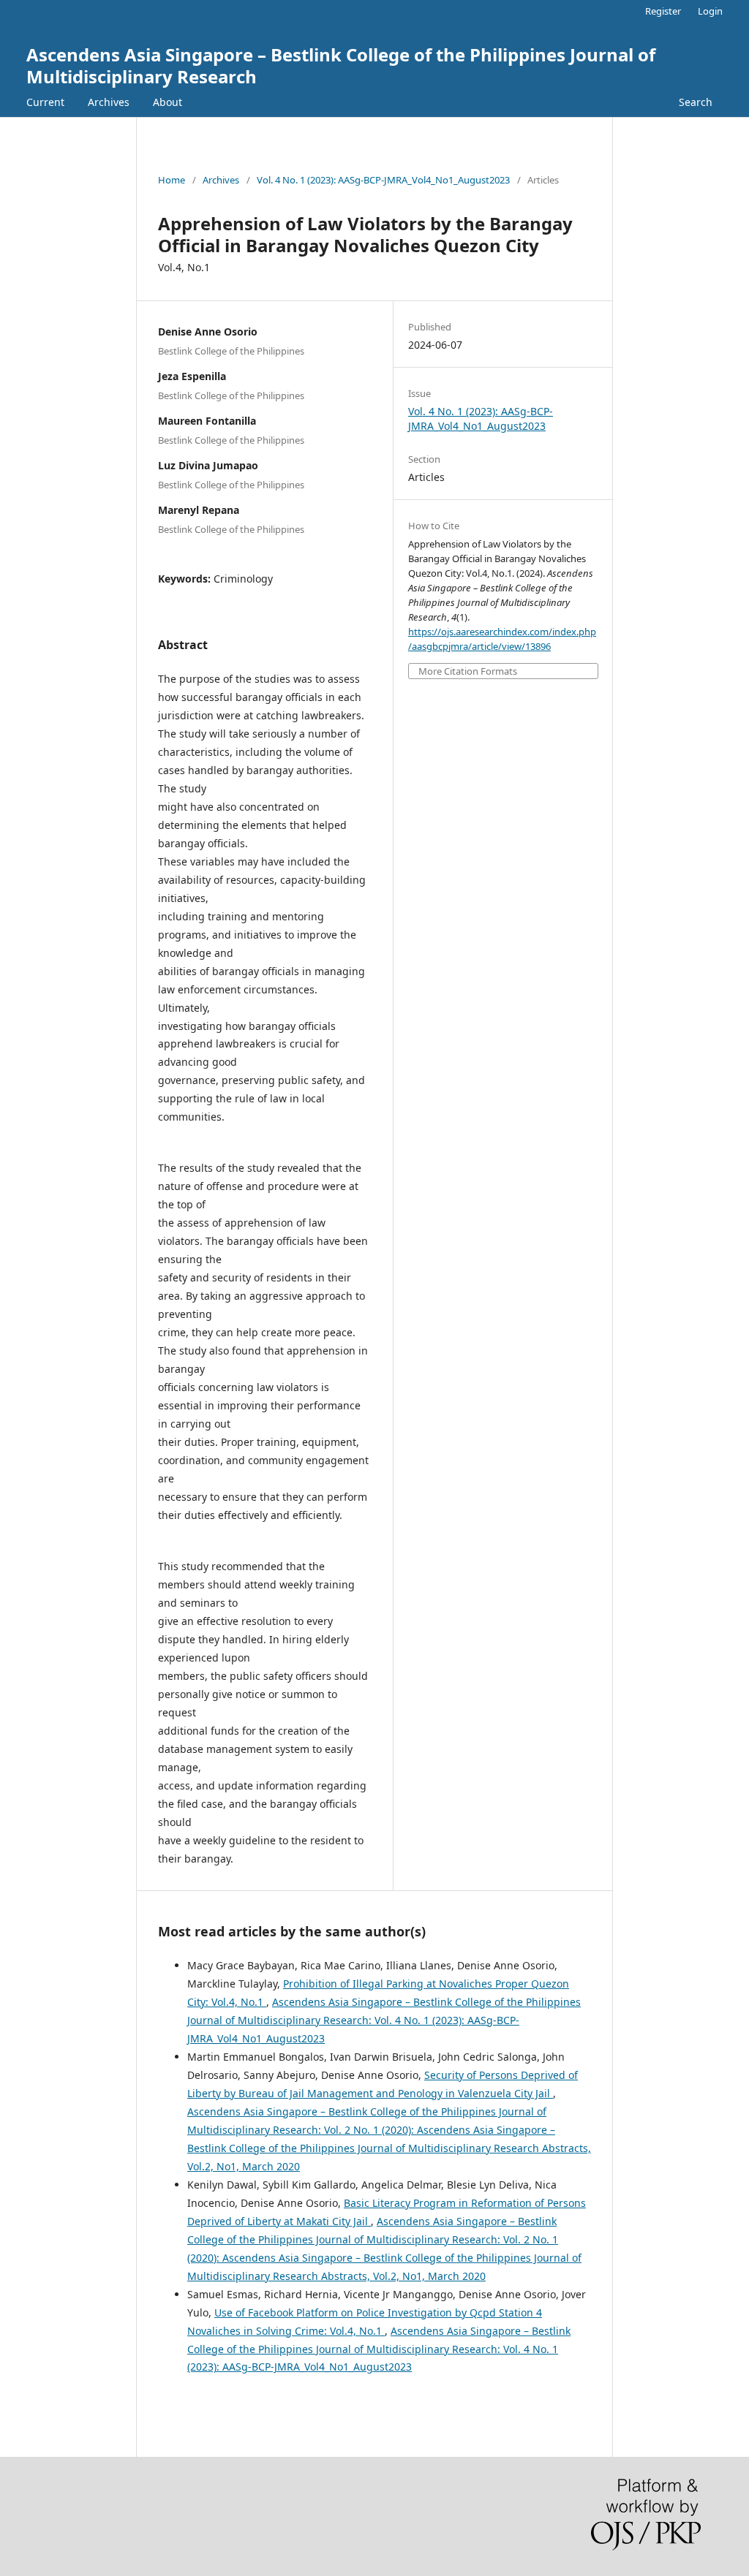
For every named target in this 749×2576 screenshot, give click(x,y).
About (168, 102)
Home (172, 180)
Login (710, 11)
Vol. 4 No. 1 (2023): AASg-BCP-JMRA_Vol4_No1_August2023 (383, 180)
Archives (109, 102)
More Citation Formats (468, 671)
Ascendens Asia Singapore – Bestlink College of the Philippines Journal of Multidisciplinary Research (341, 65)
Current (45, 102)
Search (696, 102)
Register (663, 11)
